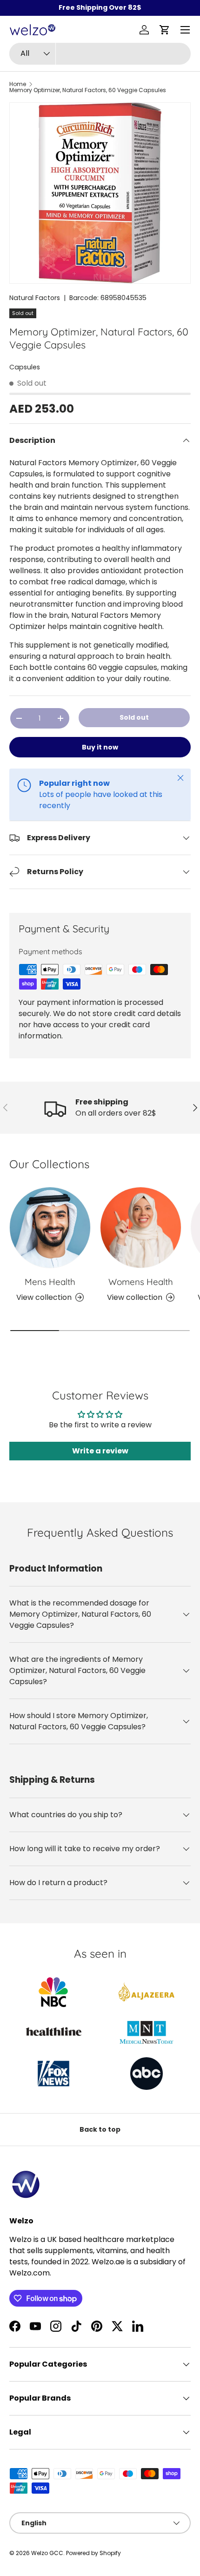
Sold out (134, 717)
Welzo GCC (47, 2553)
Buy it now (100, 747)
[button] (165, 30)
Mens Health (50, 1282)
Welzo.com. (30, 2273)
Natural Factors (35, 298)
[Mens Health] (50, 1228)
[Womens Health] (141, 1228)
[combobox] (100, 54)
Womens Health (141, 1282)
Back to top (100, 2129)
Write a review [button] (100, 1451)
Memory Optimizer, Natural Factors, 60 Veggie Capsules (88, 90)
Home (18, 84)
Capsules (25, 367)
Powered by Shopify (93, 2553)
